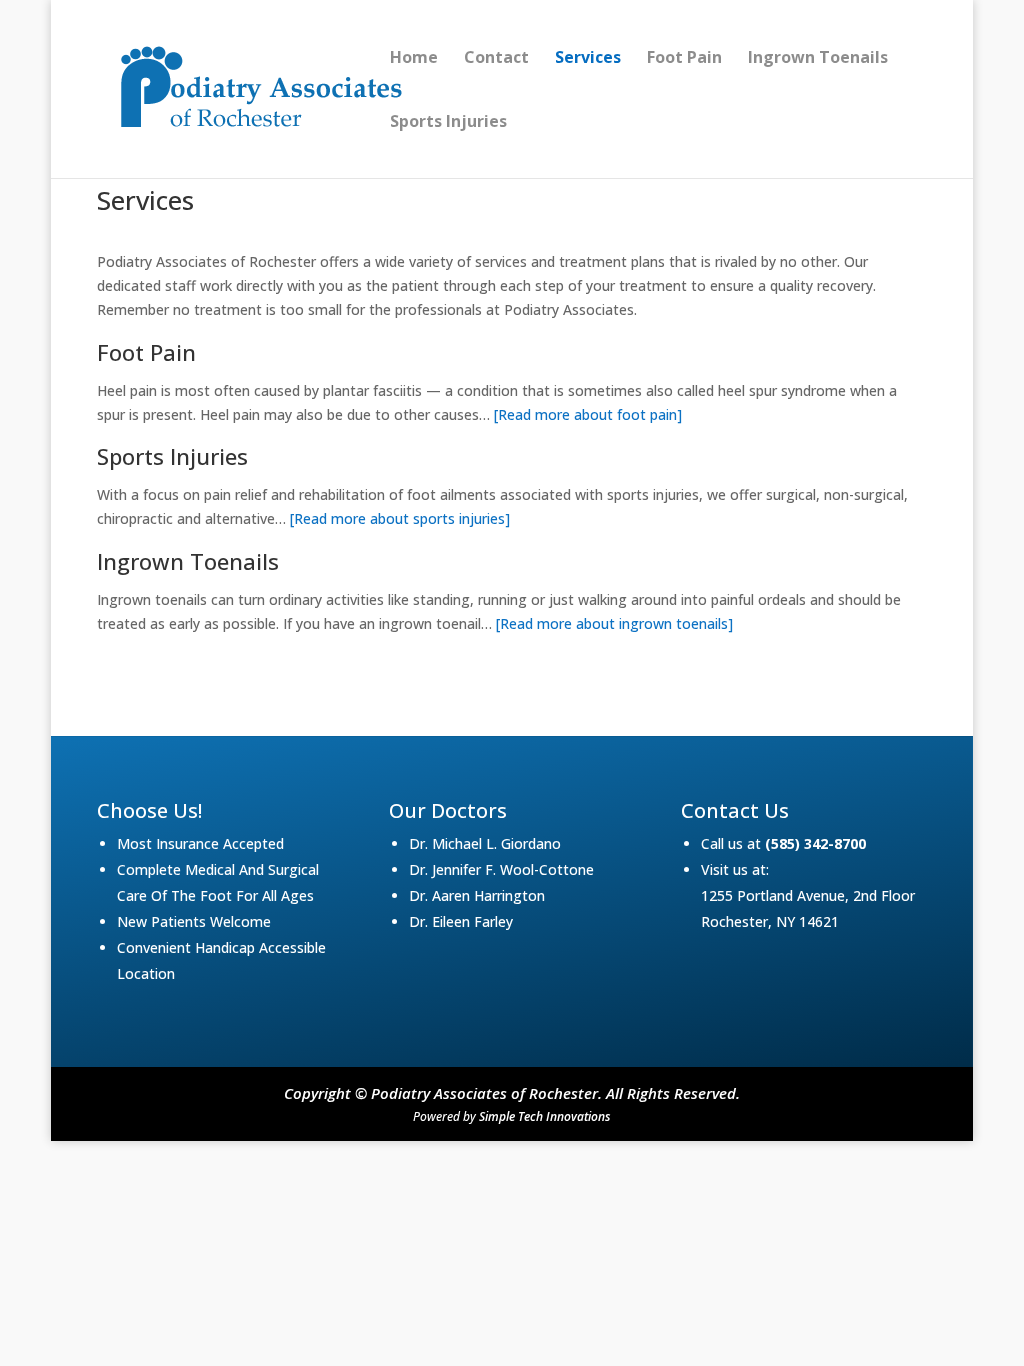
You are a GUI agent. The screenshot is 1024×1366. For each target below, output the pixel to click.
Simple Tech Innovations (544, 1116)
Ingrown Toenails (818, 59)
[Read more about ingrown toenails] (614, 623)
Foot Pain (684, 59)
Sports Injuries (448, 123)
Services (588, 59)
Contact (496, 59)
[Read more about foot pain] (588, 414)
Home (414, 59)
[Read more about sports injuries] (400, 518)
